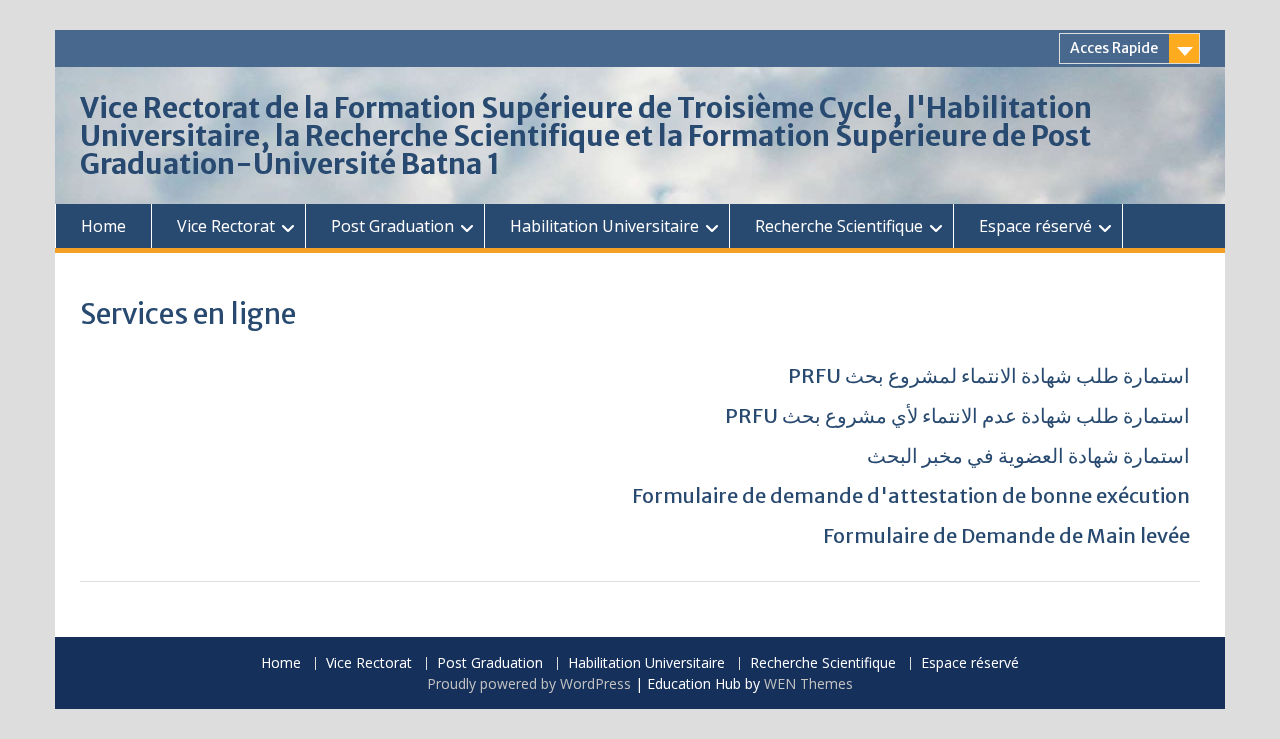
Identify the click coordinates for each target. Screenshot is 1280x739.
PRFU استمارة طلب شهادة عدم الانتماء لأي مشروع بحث (957, 415)
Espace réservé (1035, 226)
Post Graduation (392, 226)
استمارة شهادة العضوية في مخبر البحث (1028, 455)
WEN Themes (808, 683)
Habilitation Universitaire (604, 226)
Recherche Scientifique (839, 226)
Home (103, 226)
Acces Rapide (1114, 48)
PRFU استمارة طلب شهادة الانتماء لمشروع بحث (989, 375)
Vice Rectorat (226, 226)
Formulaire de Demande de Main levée (1006, 535)
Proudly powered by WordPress (529, 683)
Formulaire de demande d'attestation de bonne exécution (911, 495)
